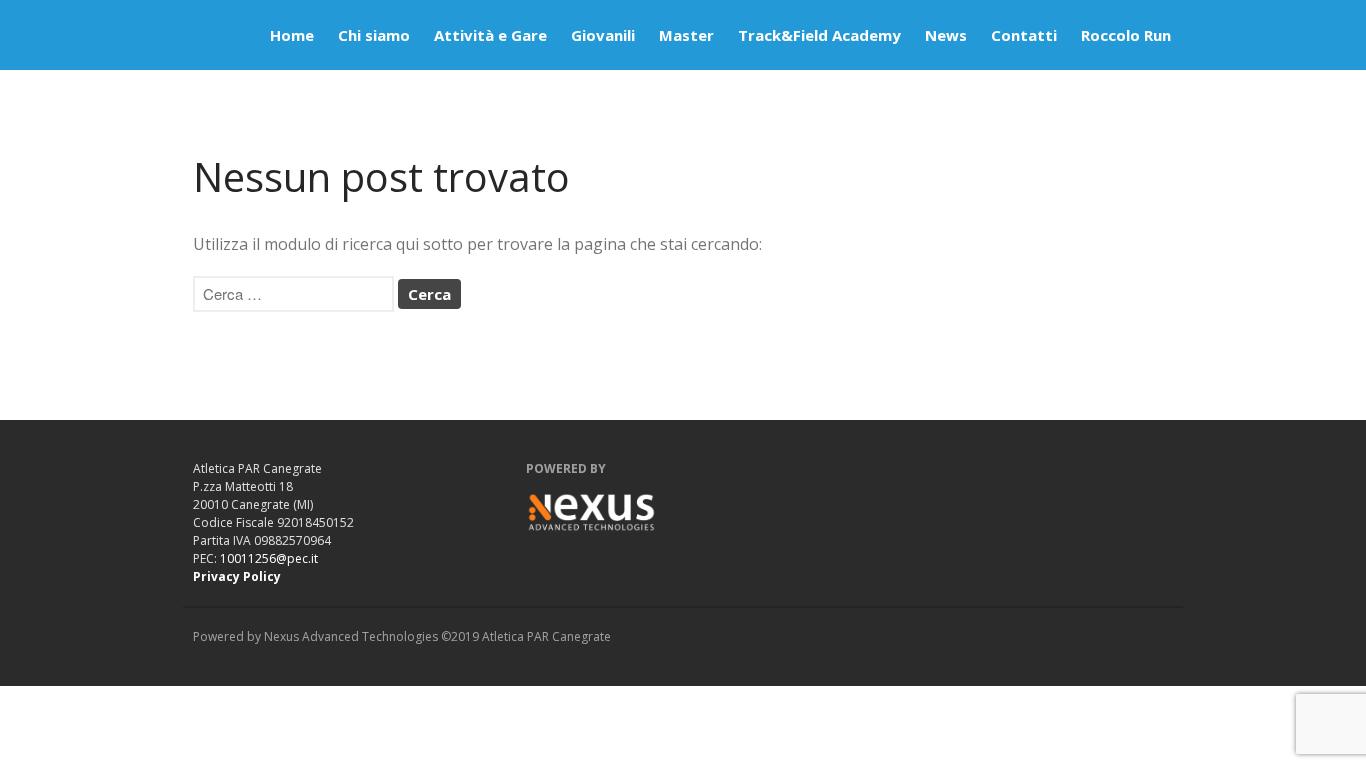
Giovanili (603, 35)
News (946, 35)
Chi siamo (374, 35)
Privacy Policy (237, 576)
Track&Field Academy (819, 35)
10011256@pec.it (269, 558)
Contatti (1024, 35)
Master (686, 35)
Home (292, 35)
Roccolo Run (1126, 35)
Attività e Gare (490, 35)
